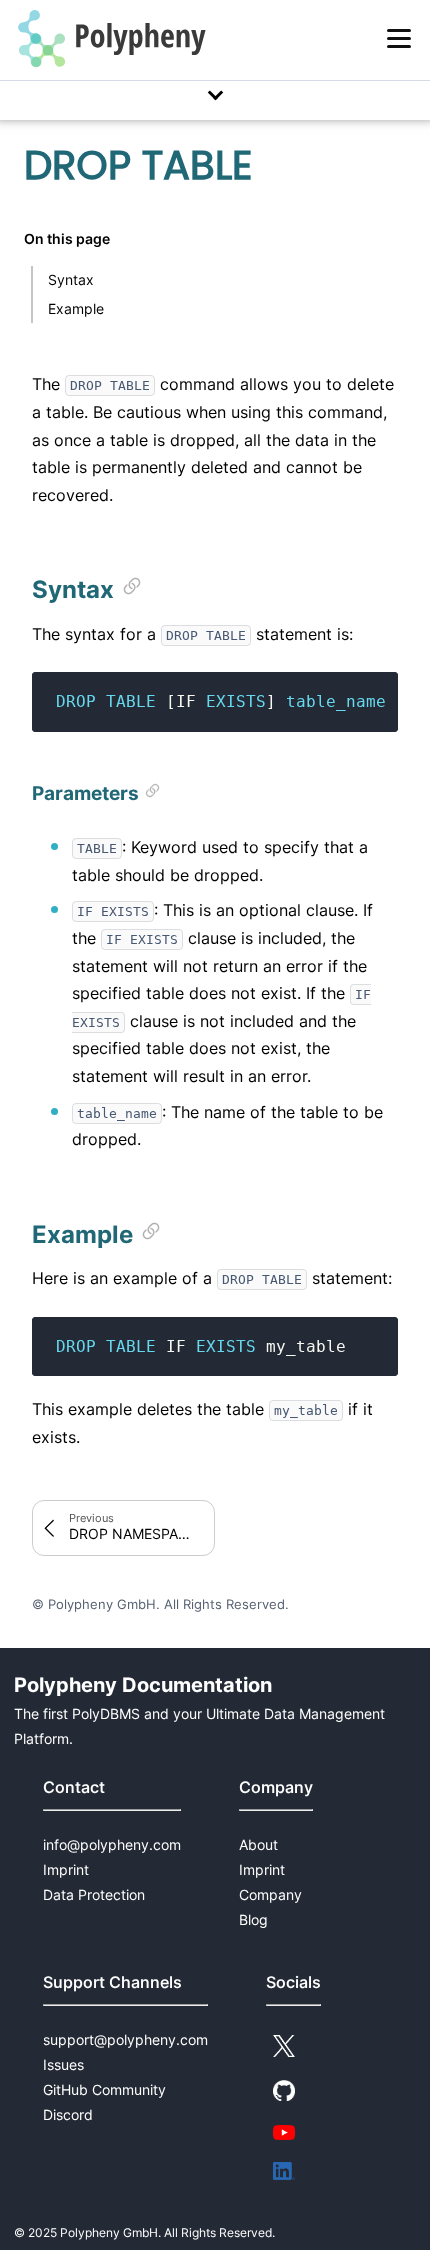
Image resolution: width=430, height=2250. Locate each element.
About (258, 1844)
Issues (63, 2064)
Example (76, 308)
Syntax (71, 279)
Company (270, 1894)
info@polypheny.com (112, 1844)
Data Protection (94, 1894)
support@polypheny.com (125, 2039)
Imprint (66, 1869)
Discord (68, 2114)
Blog (253, 1919)
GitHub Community (104, 2089)
